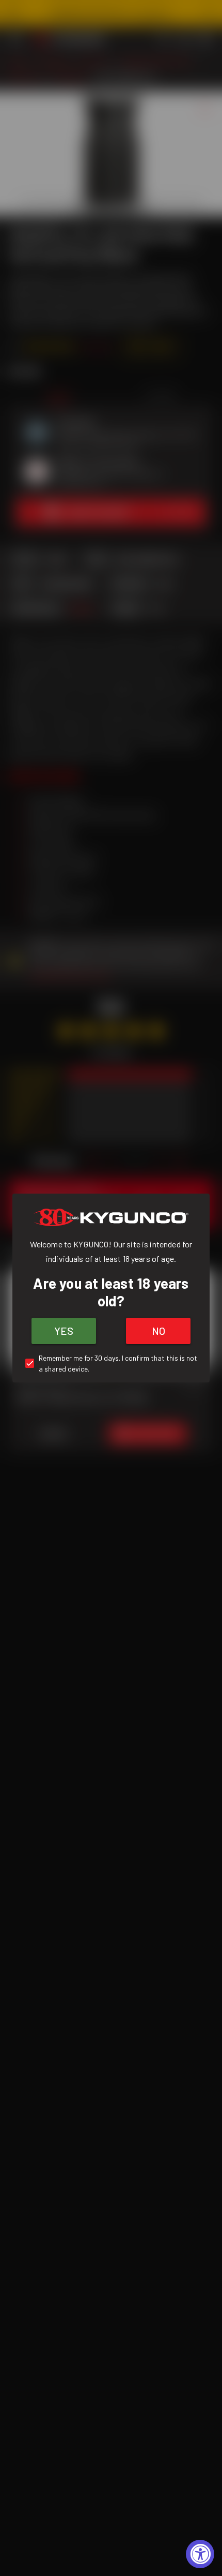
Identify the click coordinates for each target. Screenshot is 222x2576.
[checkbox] (111, 1363)
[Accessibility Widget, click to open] (200, 2554)
